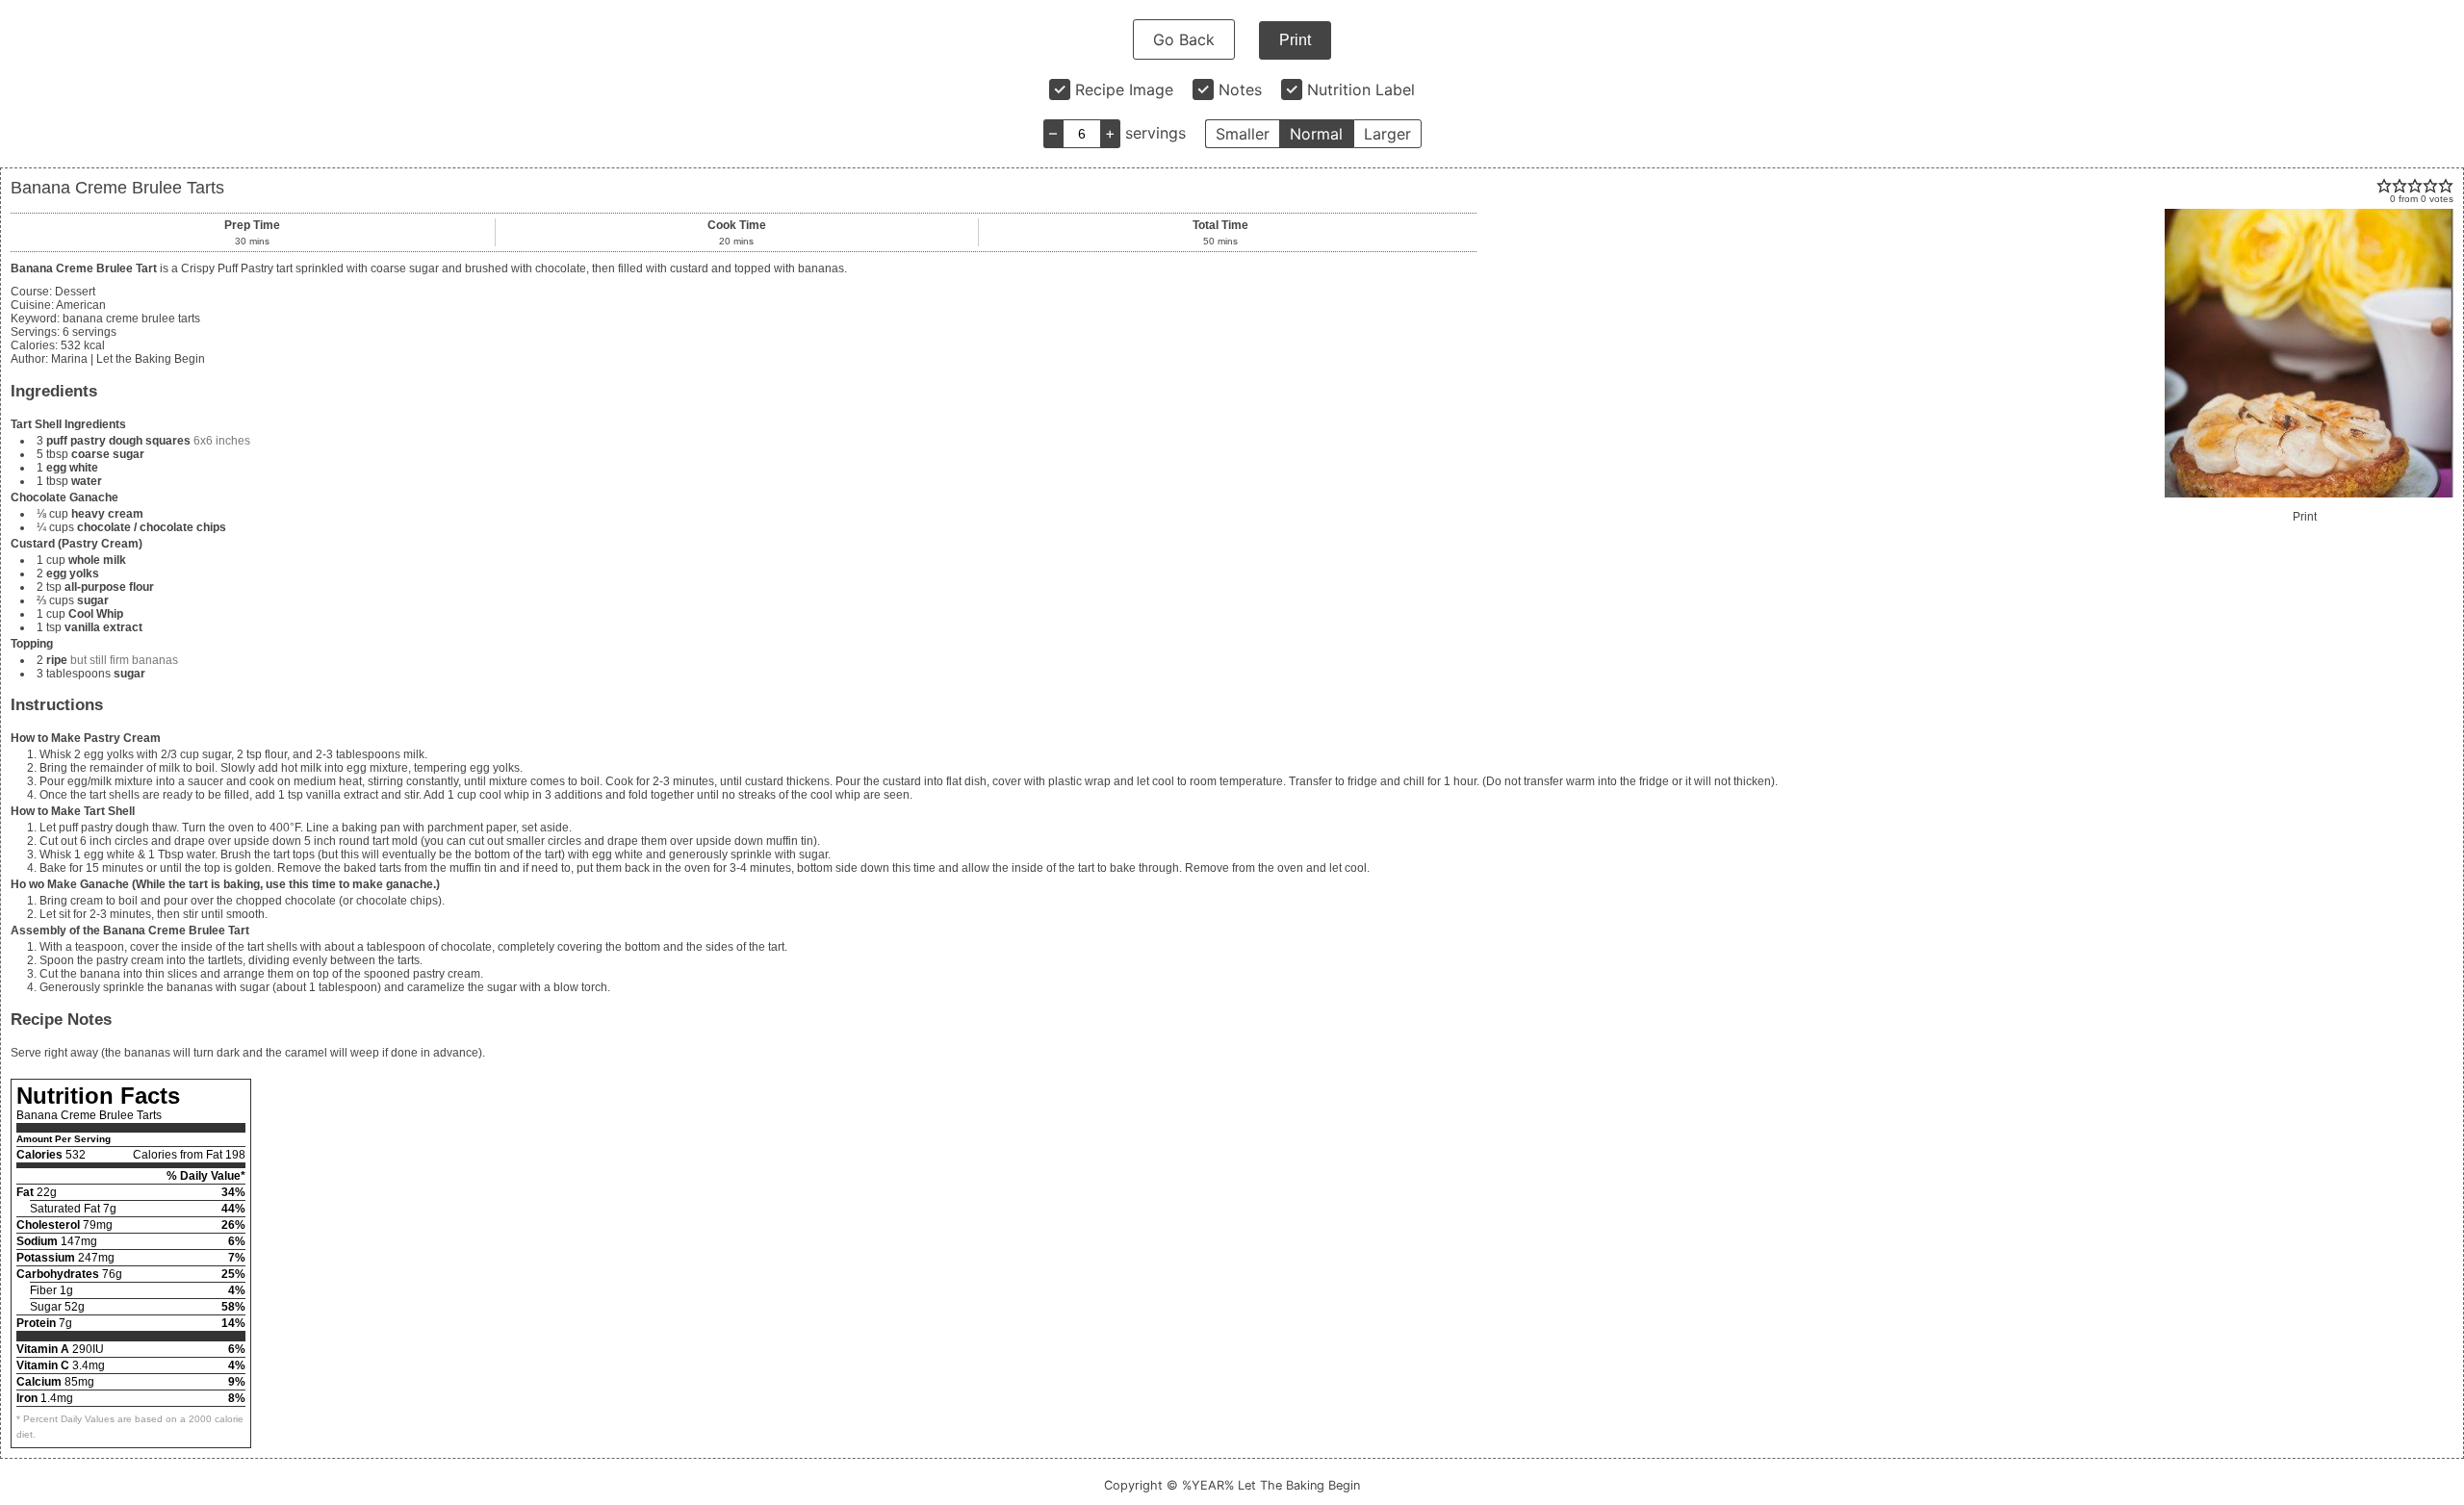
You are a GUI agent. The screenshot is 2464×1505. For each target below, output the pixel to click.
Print (1295, 40)
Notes (1240, 89)
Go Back (1184, 39)
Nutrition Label (1361, 89)
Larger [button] (1387, 134)
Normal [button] (1316, 134)
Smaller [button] (1243, 134)
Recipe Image (1124, 89)
